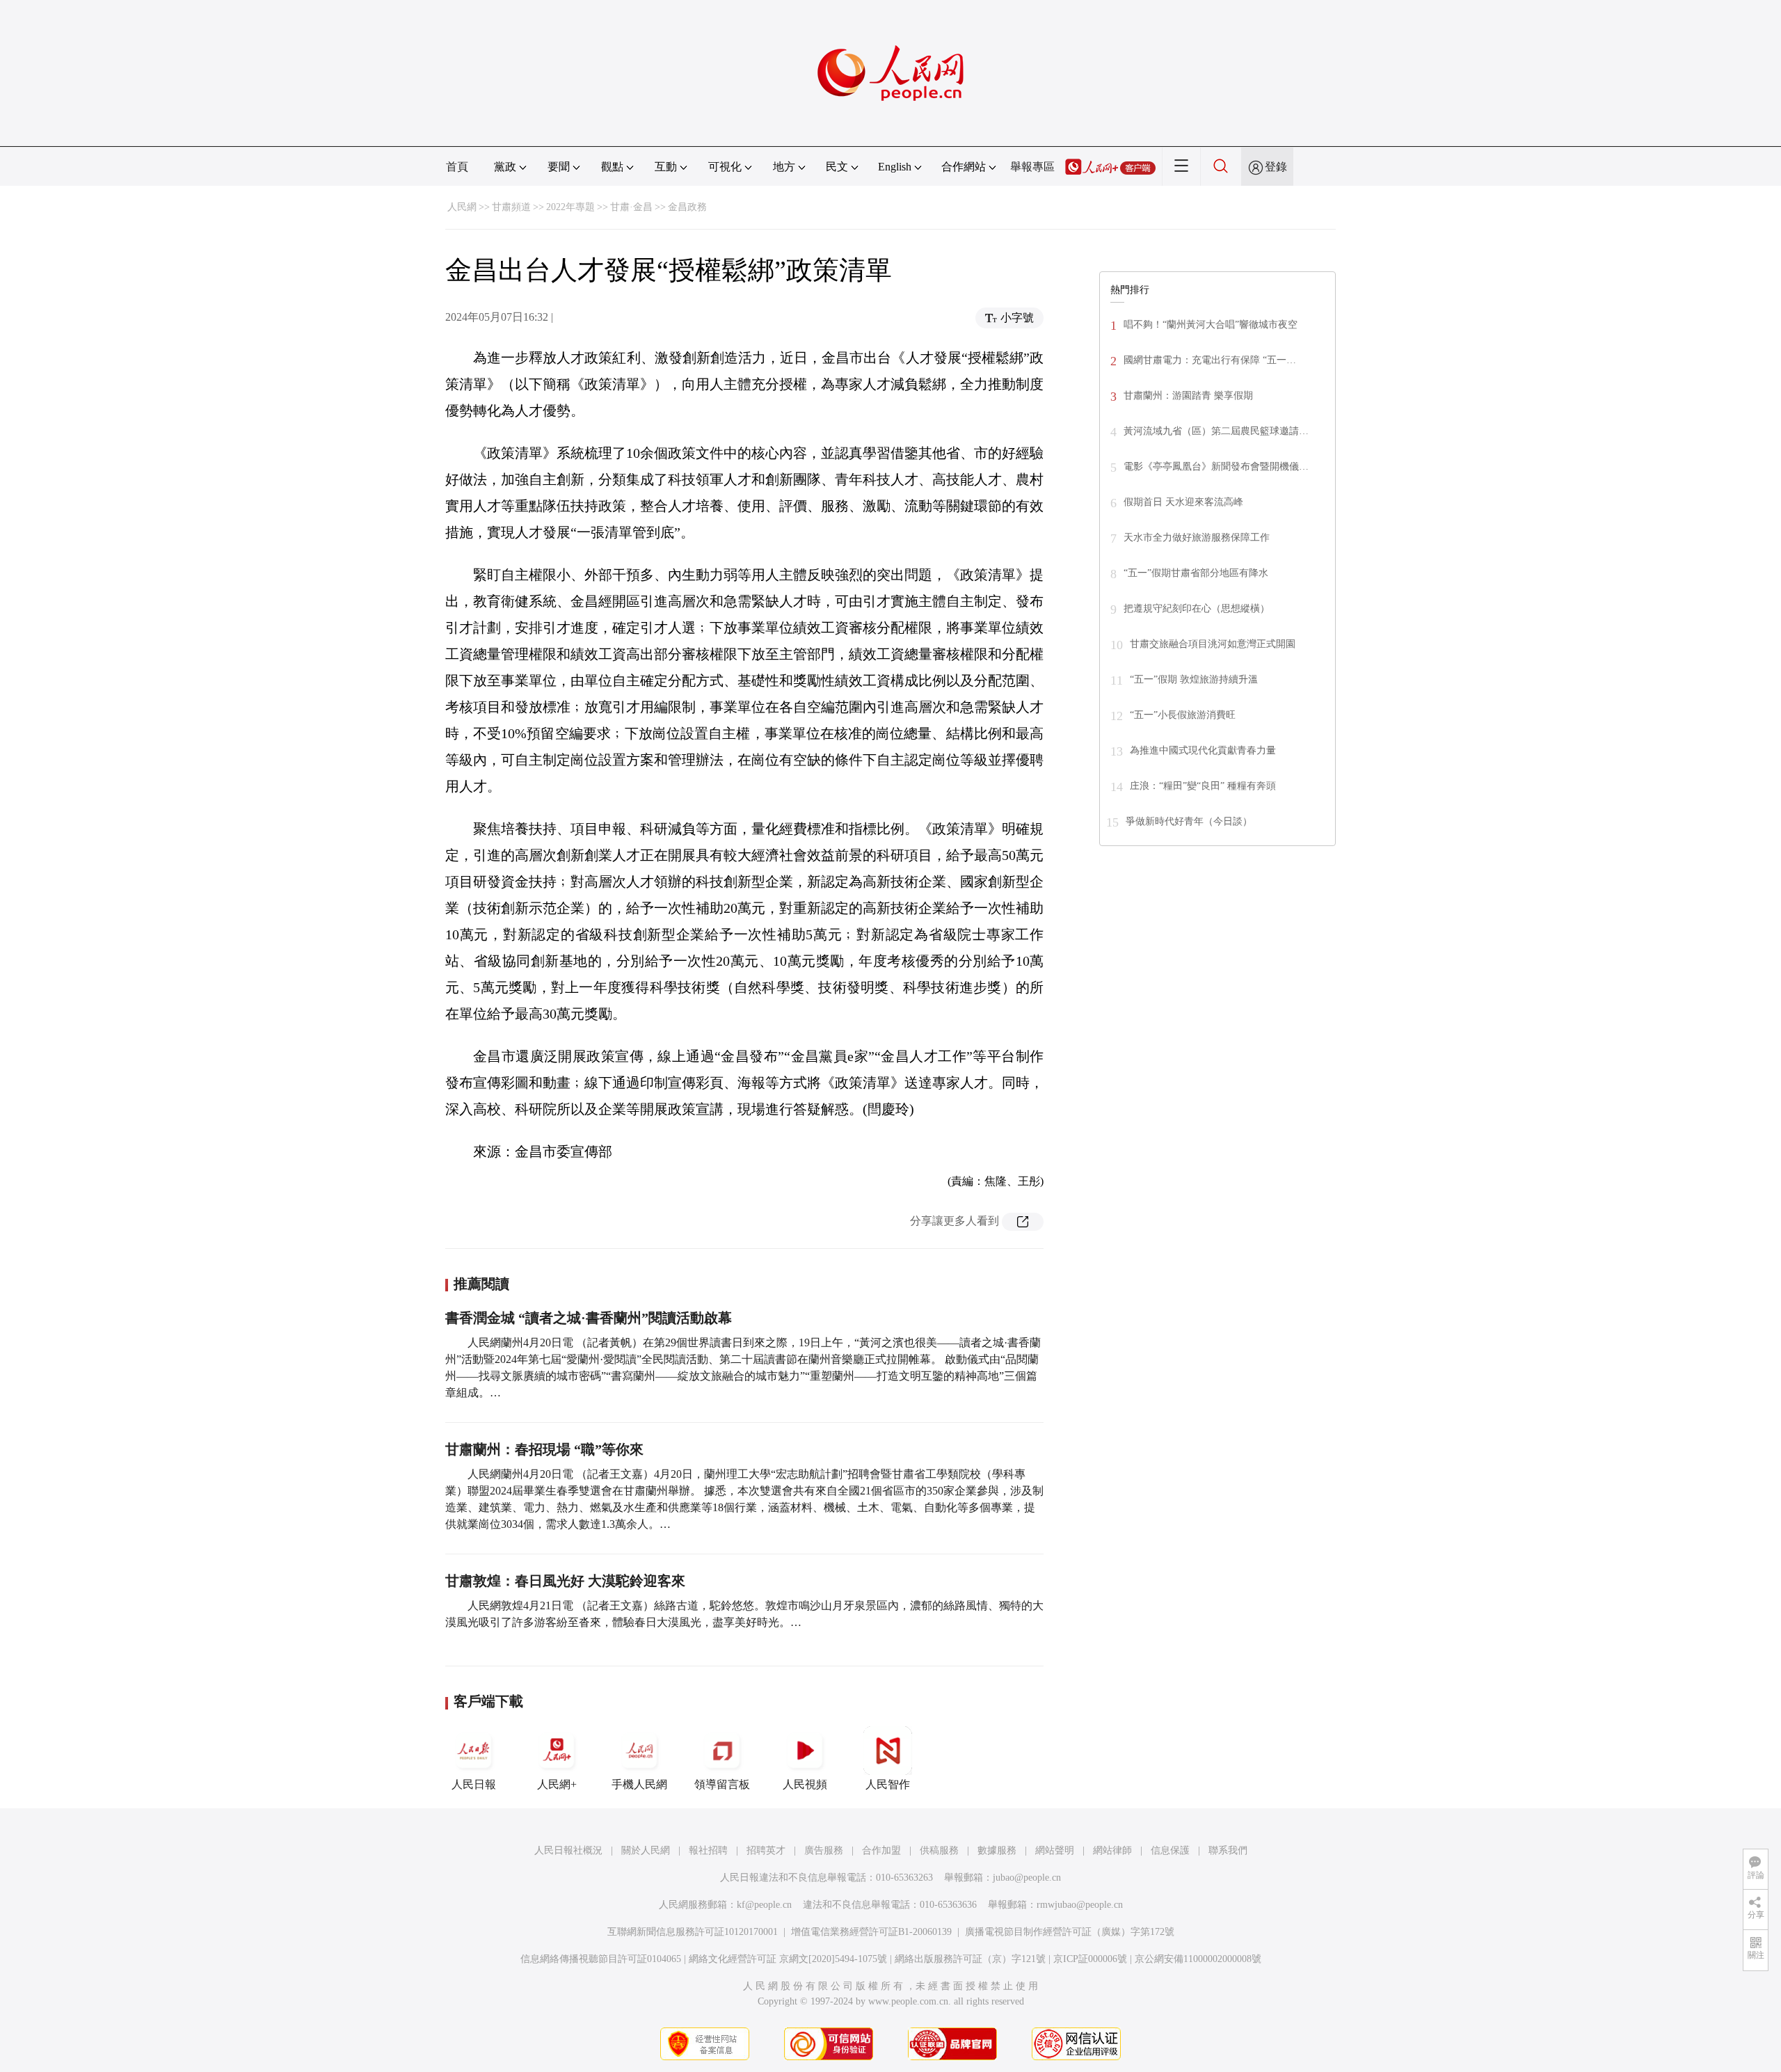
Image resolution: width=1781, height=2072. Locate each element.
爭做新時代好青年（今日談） (1189, 821)
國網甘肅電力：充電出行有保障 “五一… (1210, 360)
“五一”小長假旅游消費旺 (1183, 715)
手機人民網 (639, 1784)
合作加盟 (881, 1850)
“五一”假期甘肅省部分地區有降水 (1196, 573)
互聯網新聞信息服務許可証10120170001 (693, 1932)
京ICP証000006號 (1090, 1959)
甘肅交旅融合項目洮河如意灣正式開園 (1213, 644)
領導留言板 (722, 1784)
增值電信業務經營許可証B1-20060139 (871, 1932)
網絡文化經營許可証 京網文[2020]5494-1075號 (788, 1959)
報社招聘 (708, 1850)
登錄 (1276, 167)
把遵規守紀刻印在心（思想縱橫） (1197, 608)
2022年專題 (570, 207)
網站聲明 (1055, 1850)
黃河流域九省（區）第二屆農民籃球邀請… (1216, 431)
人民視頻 (805, 1784)
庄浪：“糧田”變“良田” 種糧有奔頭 (1203, 786)
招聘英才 (766, 1850)
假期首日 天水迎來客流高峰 (1183, 502)
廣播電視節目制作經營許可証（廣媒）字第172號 (1070, 1932)
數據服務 (997, 1850)
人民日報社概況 (568, 1850)
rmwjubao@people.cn (1080, 1905)
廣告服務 (824, 1850)
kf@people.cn (764, 1905)
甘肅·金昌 (631, 207)
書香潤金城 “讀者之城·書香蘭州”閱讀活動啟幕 (589, 1318)
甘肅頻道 (511, 207)
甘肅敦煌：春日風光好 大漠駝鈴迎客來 (565, 1581)
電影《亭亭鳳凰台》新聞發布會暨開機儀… (1216, 467)
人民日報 (474, 1784)
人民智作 (888, 1784)
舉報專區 (1032, 167)
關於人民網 (646, 1850)
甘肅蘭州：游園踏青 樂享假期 (1188, 396)
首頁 (457, 167)
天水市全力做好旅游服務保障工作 (1197, 537)
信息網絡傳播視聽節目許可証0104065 (601, 1959)
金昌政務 (687, 207)
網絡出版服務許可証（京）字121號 (970, 1959)
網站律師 (1112, 1850)
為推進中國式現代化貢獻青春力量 (1203, 750)
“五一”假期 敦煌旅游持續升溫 (1194, 679)
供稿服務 (939, 1850)
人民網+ (557, 1784)
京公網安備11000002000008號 (1198, 1959)
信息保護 (1170, 1850)
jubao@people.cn (1027, 1878)
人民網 (462, 207)
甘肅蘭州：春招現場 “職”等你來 (544, 1449)
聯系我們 (1228, 1850)
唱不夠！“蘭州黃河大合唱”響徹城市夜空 (1211, 325)
